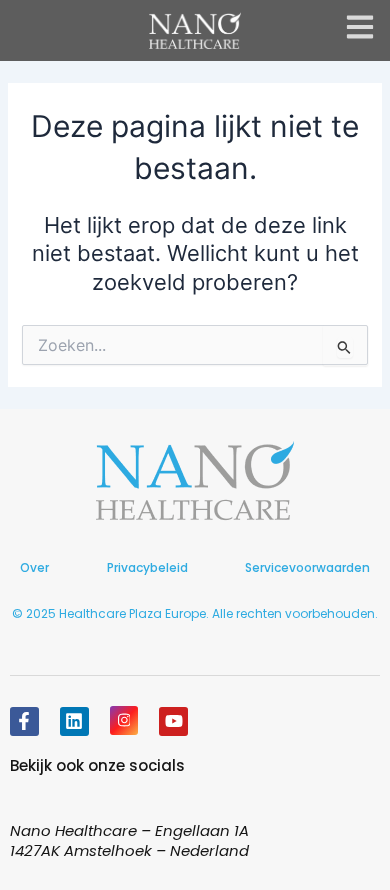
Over (34, 567)
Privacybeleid (147, 567)
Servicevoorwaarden (307, 567)
